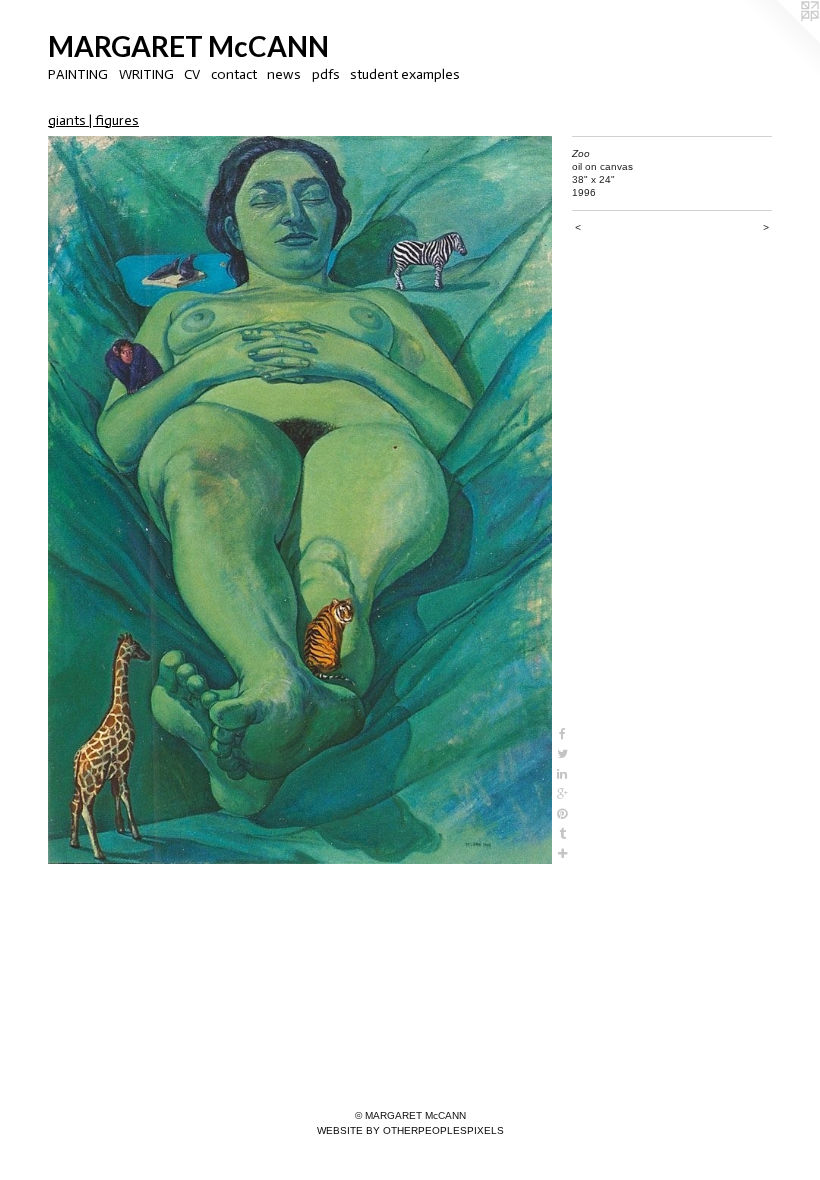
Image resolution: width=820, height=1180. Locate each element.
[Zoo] (300, 500)
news (284, 74)
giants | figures (93, 120)
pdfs (326, 74)
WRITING (146, 74)
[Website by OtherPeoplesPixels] (780, 40)
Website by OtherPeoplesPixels (410, 1130)
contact (234, 74)
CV (192, 74)
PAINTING (78, 74)
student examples (405, 74)
